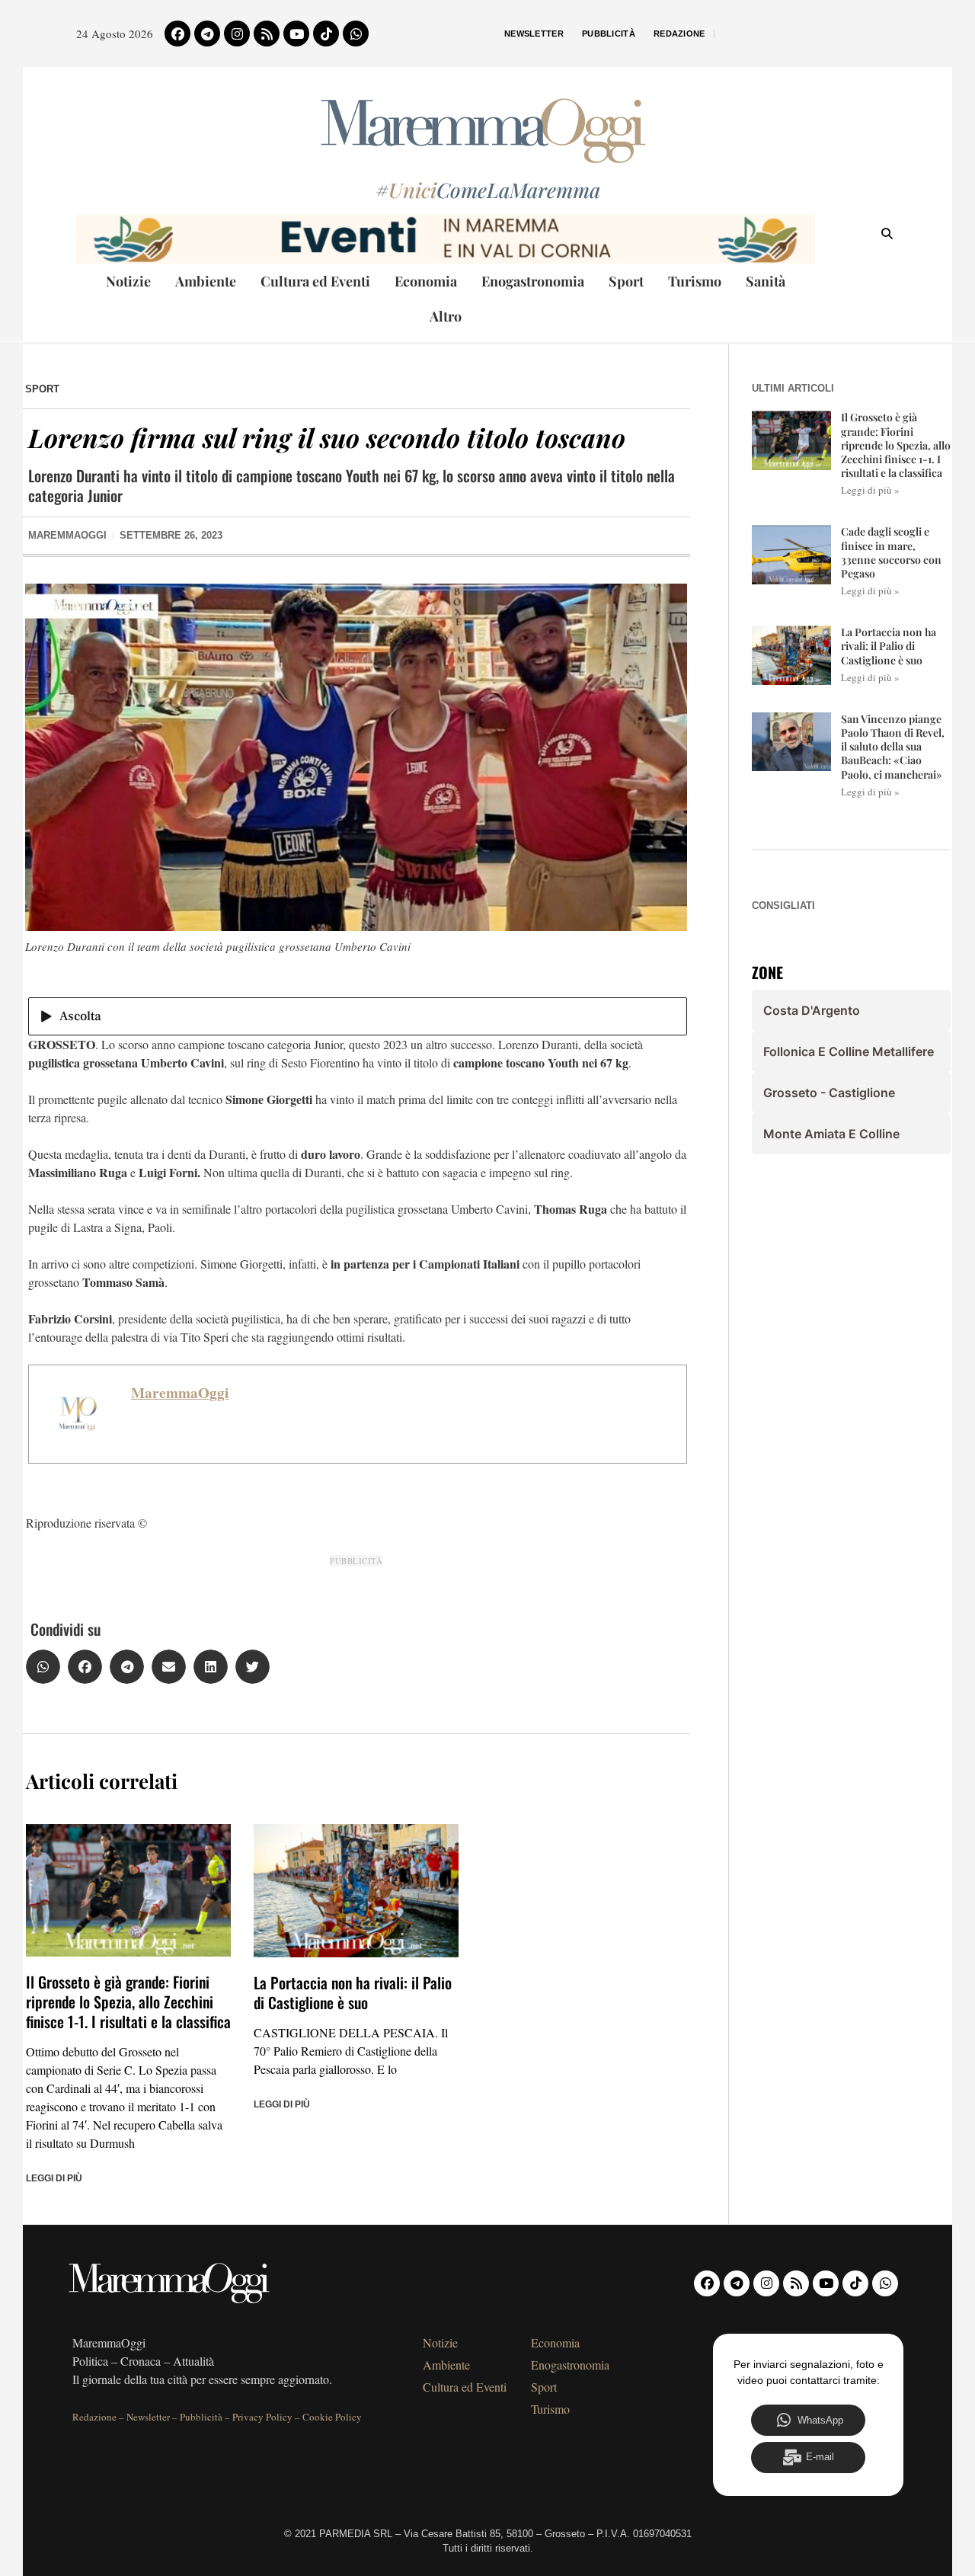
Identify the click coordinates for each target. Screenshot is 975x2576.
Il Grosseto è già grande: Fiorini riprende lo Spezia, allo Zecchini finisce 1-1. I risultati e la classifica (128, 2002)
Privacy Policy (262, 2417)
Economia (426, 281)
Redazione (679, 34)
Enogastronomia (533, 281)
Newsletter (534, 34)
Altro (446, 316)
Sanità (766, 281)
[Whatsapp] (356, 34)
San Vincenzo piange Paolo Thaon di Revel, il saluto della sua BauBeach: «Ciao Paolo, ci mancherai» (893, 747)
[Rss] (267, 34)
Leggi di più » (870, 490)
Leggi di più (54, 2178)
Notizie (128, 281)
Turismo (695, 281)
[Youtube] (296, 34)
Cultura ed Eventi (315, 281)
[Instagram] (237, 34)
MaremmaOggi (180, 1393)
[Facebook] (177, 34)
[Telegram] (207, 34)
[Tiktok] (326, 34)
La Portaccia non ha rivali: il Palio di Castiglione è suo (353, 1992)
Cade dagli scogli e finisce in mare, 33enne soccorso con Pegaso (891, 552)
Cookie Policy (332, 2417)
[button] (43, 1667)
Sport (626, 281)
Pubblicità (609, 34)
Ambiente (206, 281)
